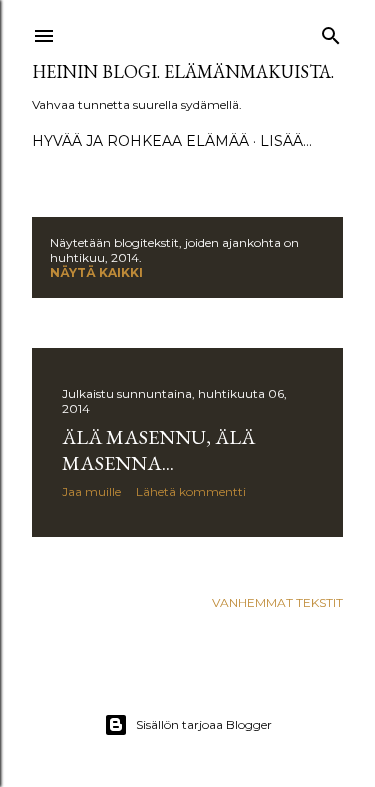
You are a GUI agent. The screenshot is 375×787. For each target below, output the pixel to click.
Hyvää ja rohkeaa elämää (140, 141)
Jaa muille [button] (91, 491)
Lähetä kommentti (191, 491)
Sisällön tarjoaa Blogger (204, 724)
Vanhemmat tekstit (277, 602)
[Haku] (331, 31)
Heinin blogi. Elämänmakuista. (183, 71)
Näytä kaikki (96, 272)
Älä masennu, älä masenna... (158, 450)
